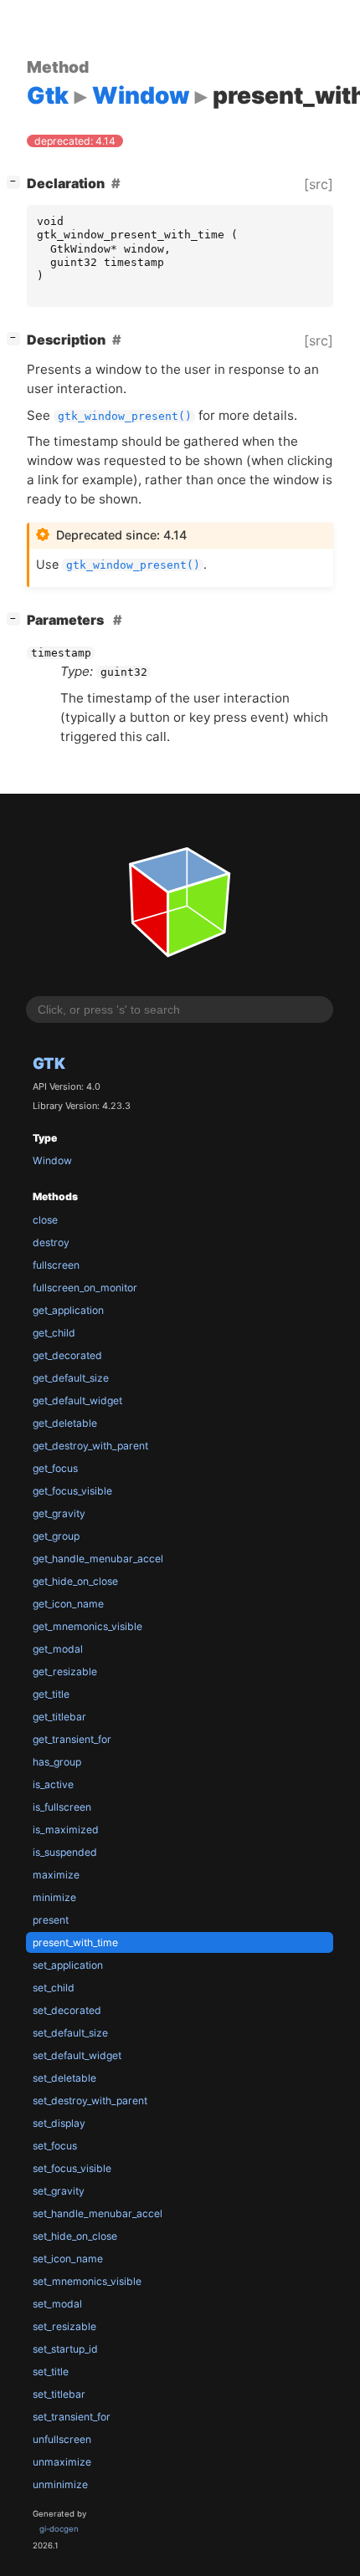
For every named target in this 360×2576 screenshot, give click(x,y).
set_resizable (64, 2326)
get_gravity (59, 1513)
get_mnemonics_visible (87, 1626)
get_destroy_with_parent (90, 1446)
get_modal (58, 1649)
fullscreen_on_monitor (85, 1288)
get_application (68, 1310)
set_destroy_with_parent (90, 2101)
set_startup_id (65, 2349)
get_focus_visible (72, 1491)
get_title (51, 1694)
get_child (54, 1333)
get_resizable (65, 1671)
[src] (319, 184)
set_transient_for (72, 2417)
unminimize (60, 2484)
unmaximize (62, 2462)
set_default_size (70, 2033)
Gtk (49, 1063)
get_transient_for (72, 1739)
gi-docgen (59, 2529)
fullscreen (56, 1265)
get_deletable (65, 1423)
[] (17, 181)
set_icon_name (68, 2259)
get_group (56, 1536)
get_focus (55, 1468)
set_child (54, 1988)
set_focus (55, 2146)
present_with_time (75, 1942)
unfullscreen (62, 2439)
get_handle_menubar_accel (98, 1559)
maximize (56, 1875)
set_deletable (64, 2078)
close (45, 1220)
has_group (57, 1762)
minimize (54, 1897)
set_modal (57, 2304)
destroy (51, 1242)
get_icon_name (68, 1604)
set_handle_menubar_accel (98, 2213)
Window (52, 1160)
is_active (53, 1784)
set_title (51, 2372)
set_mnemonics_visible (87, 2281)
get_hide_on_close (75, 1581)
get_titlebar (59, 1717)
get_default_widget (77, 1400)
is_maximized (66, 1830)
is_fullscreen (62, 1807)
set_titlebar (59, 2394)
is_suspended (65, 1852)
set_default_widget (77, 2055)
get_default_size (71, 1378)
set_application (68, 1965)
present (51, 1920)
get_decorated (67, 1355)
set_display (59, 2123)
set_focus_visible (72, 2168)
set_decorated (67, 2010)
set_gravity (59, 2191)
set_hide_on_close (75, 2236)
